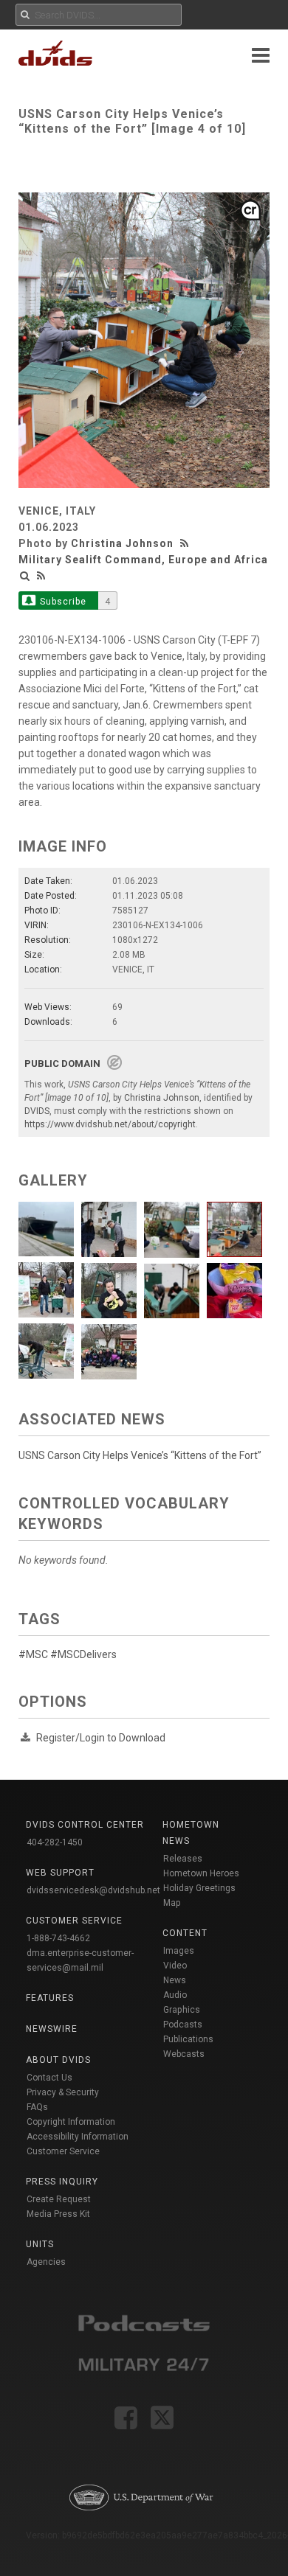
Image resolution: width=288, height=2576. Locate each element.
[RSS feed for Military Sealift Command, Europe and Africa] (41, 576)
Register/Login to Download (101, 1738)
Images (179, 1951)
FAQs (37, 2107)
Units (40, 2244)
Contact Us (49, 2078)
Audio (175, 1995)
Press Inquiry (62, 2182)
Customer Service (63, 2151)
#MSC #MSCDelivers (68, 1654)
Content (185, 1933)
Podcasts (183, 2025)
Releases (183, 1859)
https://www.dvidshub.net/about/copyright (110, 1124)
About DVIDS (58, 2060)
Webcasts (184, 2054)
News (175, 1980)
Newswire (52, 2029)
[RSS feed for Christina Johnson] (186, 543)
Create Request (59, 2199)
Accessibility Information (78, 2137)
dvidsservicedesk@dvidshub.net (93, 1890)
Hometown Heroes (201, 1873)
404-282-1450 (55, 1842)
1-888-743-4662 (58, 1938)
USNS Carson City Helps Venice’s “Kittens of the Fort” (140, 1455)
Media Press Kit (58, 2214)
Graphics (182, 2010)
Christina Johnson (122, 543)
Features (50, 1998)
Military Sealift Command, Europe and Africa (143, 560)
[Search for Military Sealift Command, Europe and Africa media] (25, 576)
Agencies (46, 2262)
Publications (188, 2039)
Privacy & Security (63, 2092)
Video (175, 1966)
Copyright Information (71, 2122)
